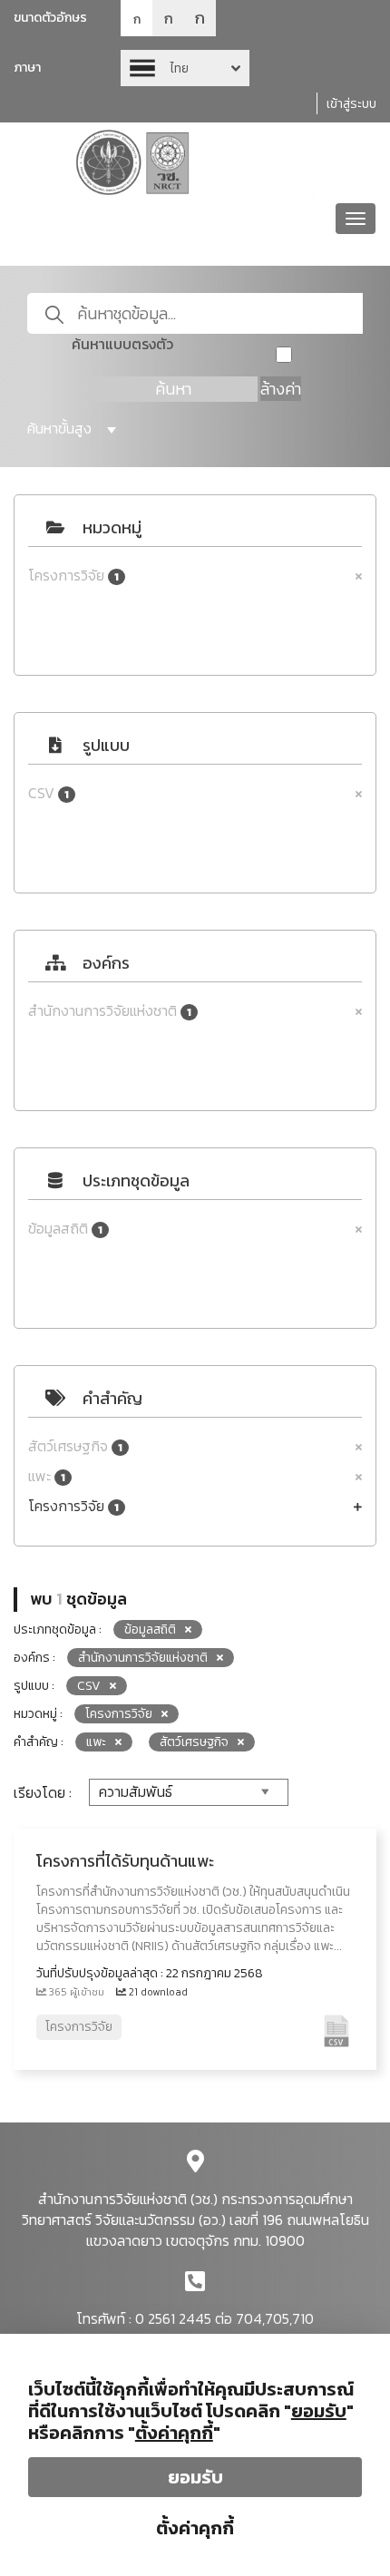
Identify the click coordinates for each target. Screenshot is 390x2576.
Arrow (185, 68)
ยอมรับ (195, 2477)
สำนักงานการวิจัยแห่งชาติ (110, 1011)
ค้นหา (173, 389)
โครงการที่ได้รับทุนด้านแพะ (125, 1861)
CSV (49, 793)
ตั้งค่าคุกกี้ (195, 2528)
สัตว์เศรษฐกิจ (75, 1446)
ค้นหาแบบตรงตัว (122, 344)
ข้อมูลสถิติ (65, 1229)
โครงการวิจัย (73, 576)
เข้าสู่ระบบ (351, 104)
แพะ (47, 1476)
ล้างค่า (281, 389)
